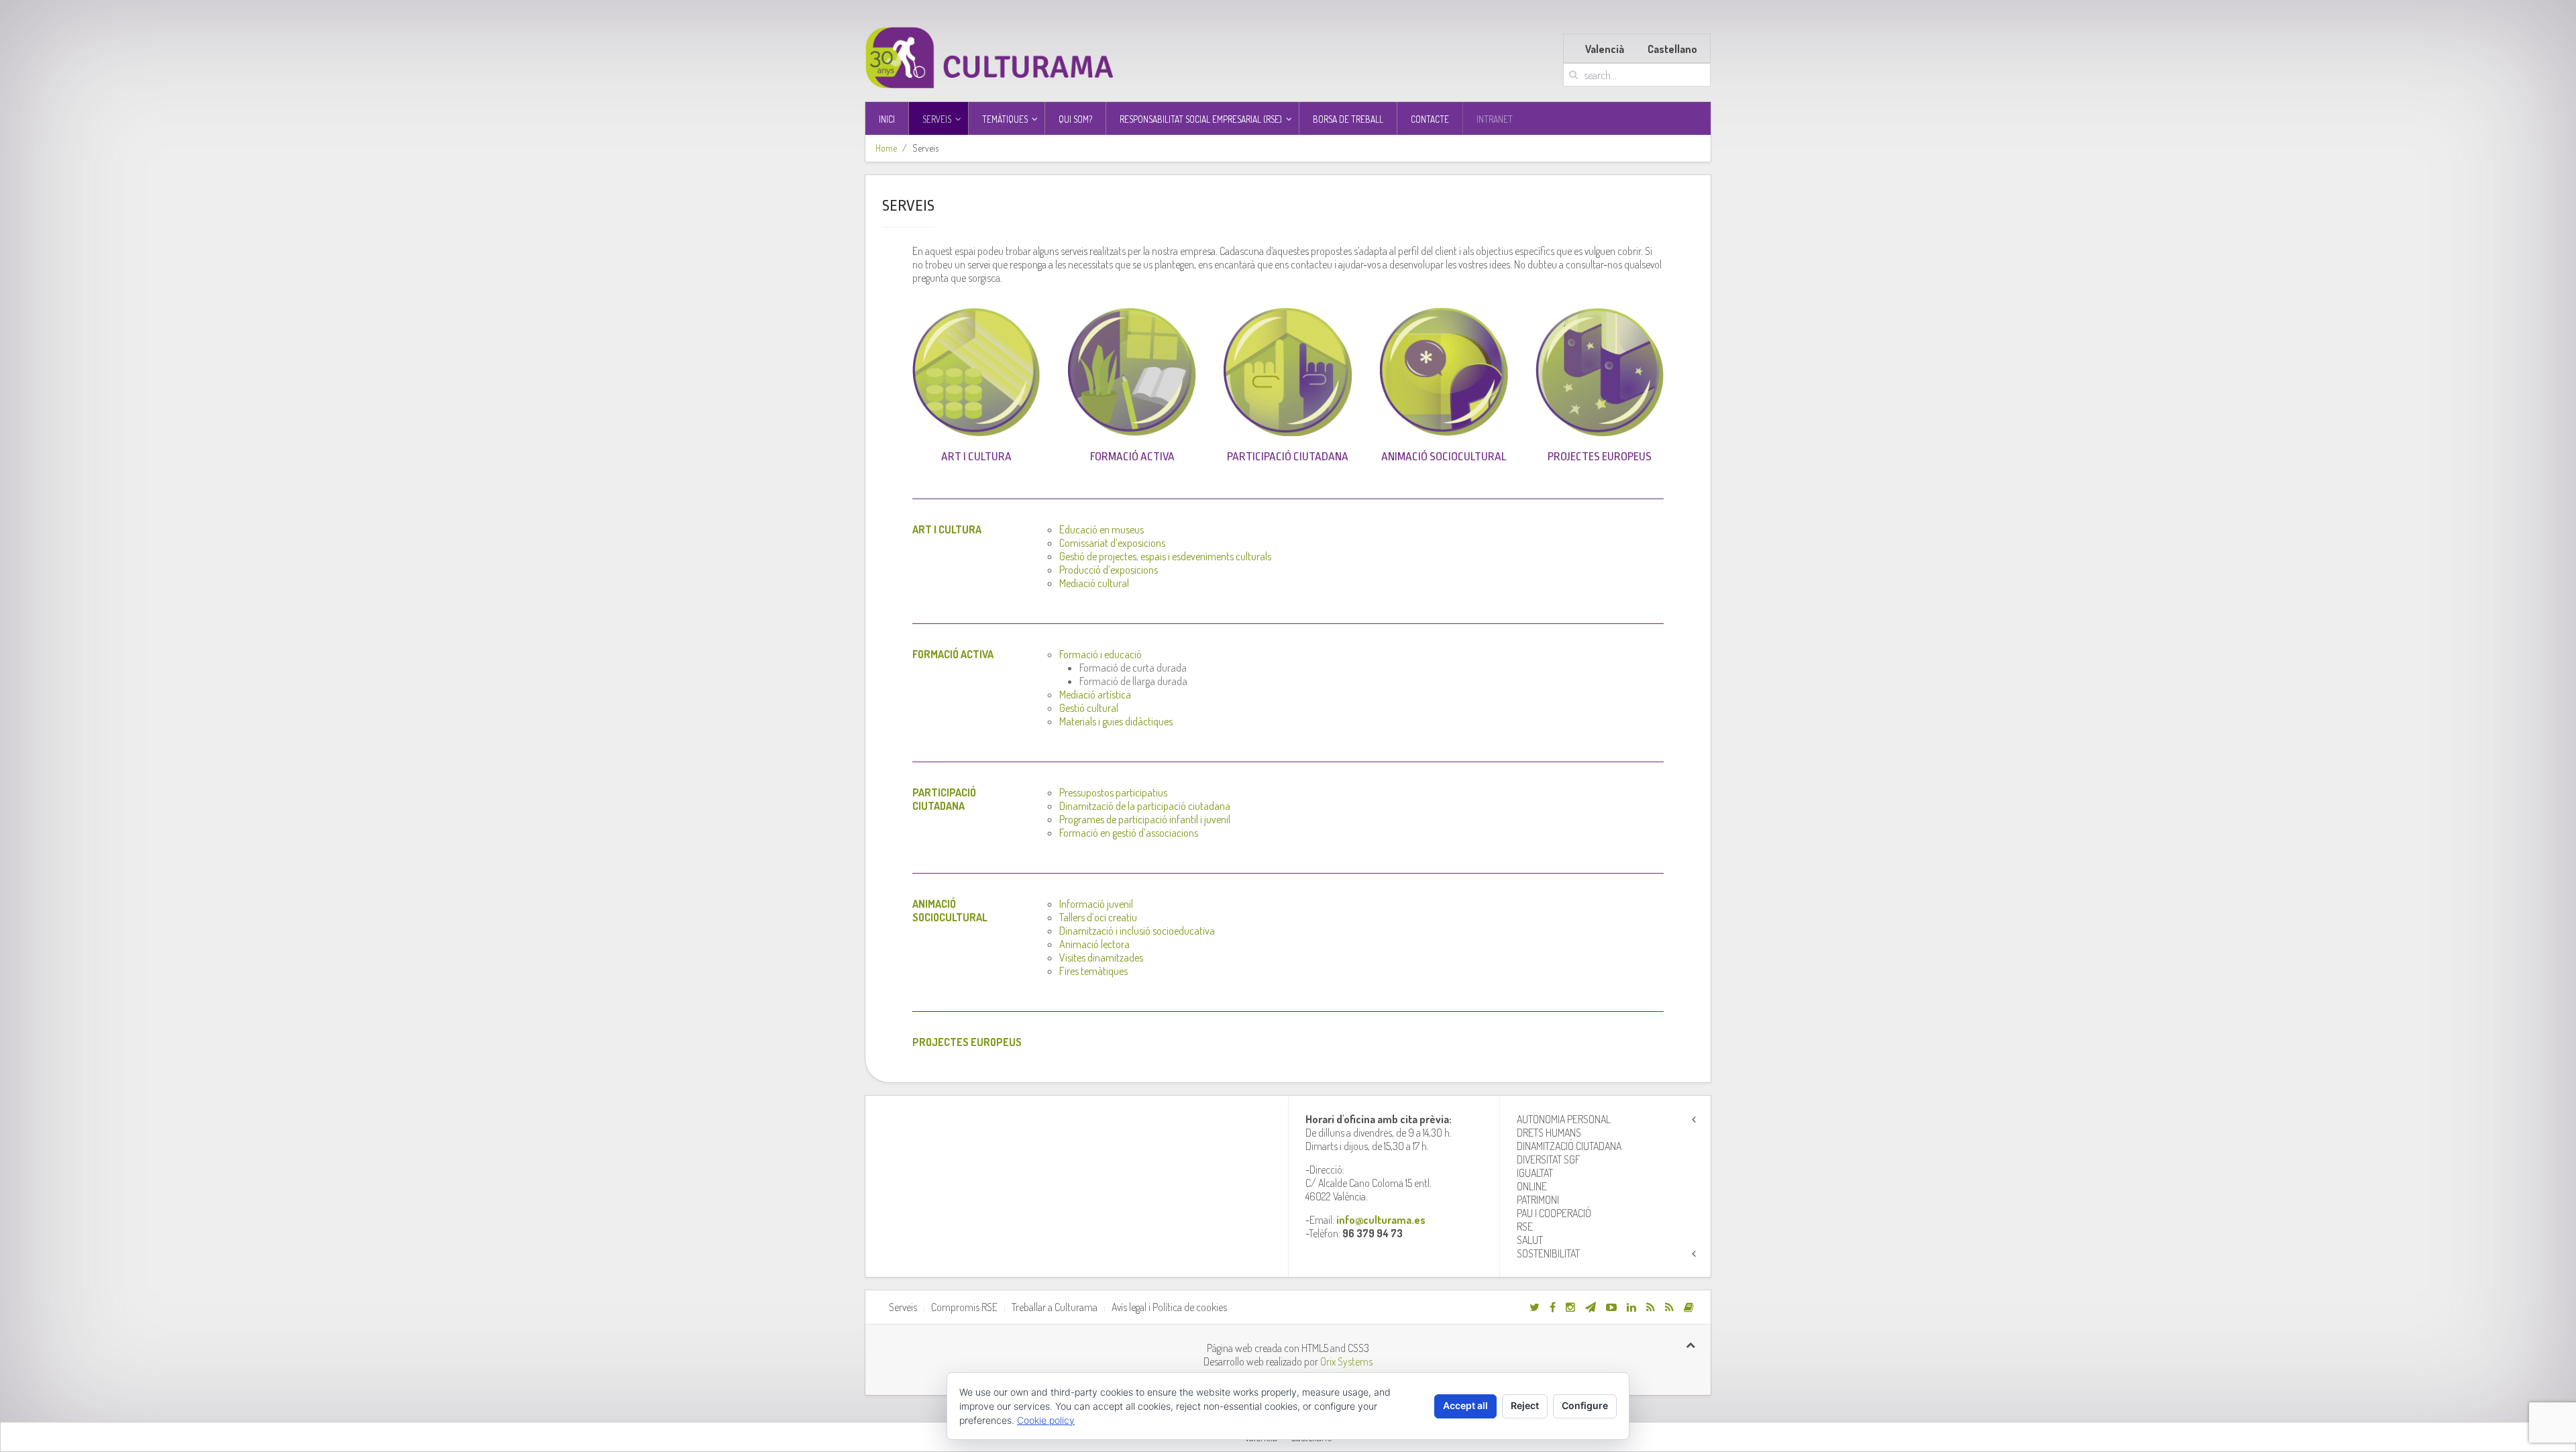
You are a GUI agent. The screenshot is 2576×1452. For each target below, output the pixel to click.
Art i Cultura (976, 457)
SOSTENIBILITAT (1548, 1253)
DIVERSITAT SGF (1549, 1159)
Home (886, 148)
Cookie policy (1046, 1420)
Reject (1525, 1405)
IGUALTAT (1535, 1173)
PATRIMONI (1538, 1200)
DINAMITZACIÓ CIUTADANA (1569, 1146)
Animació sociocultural (1444, 457)
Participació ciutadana (1288, 457)
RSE (1525, 1227)
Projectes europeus (1600, 457)
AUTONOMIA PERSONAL (1564, 1119)
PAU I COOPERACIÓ (1554, 1213)
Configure (1585, 1405)
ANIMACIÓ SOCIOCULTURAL (950, 911)
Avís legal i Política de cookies (1169, 1307)
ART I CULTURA (947, 529)
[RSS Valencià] (1651, 1307)
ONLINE (1532, 1186)
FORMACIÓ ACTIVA (1132, 457)
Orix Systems (1346, 1361)
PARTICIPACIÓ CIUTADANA (944, 799)
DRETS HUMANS (1549, 1133)
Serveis (903, 1307)
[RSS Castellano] (1669, 1307)
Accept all (1465, 1405)
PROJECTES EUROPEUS (967, 1042)
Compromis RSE (964, 1307)
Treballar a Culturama (1055, 1307)
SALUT (1530, 1240)
